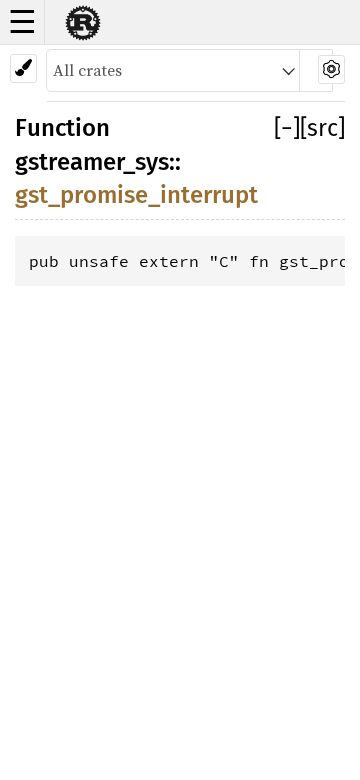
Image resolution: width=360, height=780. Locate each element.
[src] (322, 128)
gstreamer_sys (92, 162)
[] (287, 128)
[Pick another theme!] (23, 68)
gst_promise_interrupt (136, 195)
